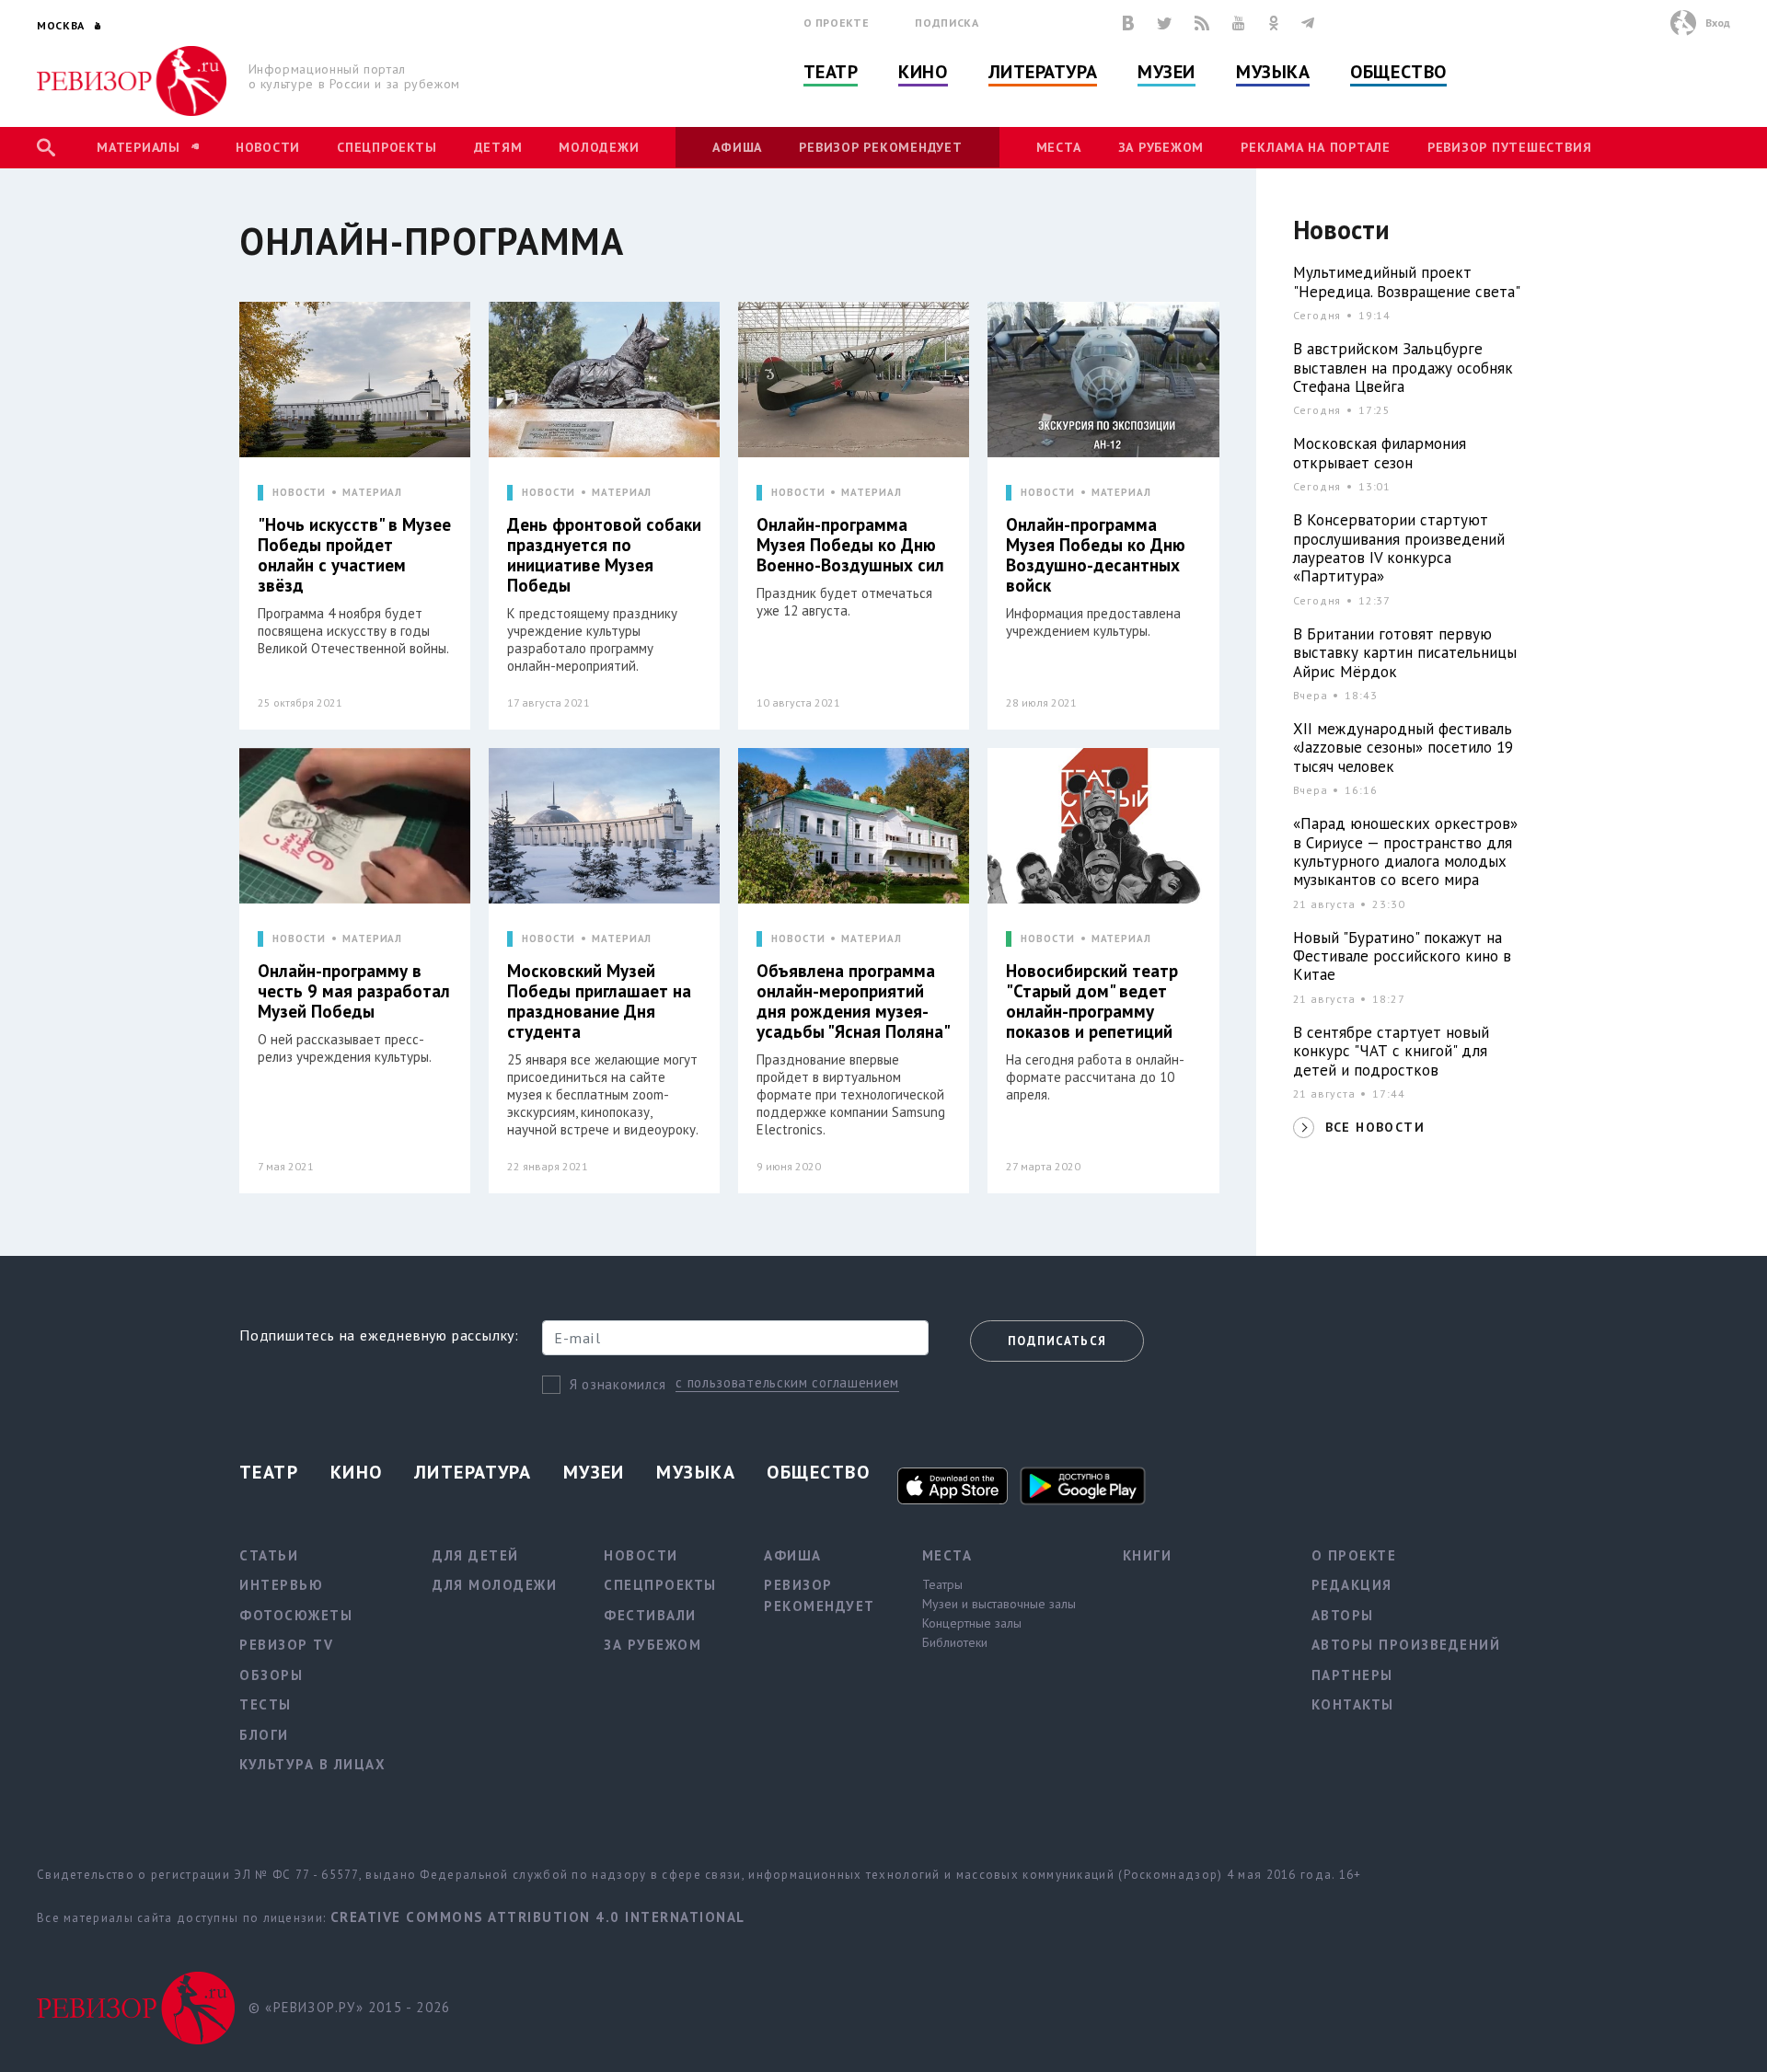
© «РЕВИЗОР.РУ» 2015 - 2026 (349, 2007)
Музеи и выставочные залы (999, 1604)
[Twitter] (1164, 23)
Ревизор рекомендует (880, 147)
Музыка (1273, 72)
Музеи (1166, 72)
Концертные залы (972, 1623)
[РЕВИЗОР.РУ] (132, 81)
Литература (1043, 72)
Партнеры (1352, 1675)
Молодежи (599, 147)
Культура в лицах (312, 1764)
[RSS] (1202, 23)
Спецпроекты (387, 147)
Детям (498, 147)
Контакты (1353, 1704)
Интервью (281, 1585)
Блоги (264, 1735)
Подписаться (1057, 1341)
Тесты (266, 1704)
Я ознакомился (618, 1384)
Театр (831, 72)
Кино (923, 72)
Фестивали (650, 1615)
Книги (1148, 1555)
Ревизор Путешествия (1509, 147)
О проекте (837, 23)
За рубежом (1161, 147)
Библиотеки (955, 1642)
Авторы (1343, 1615)
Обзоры (271, 1675)
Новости (268, 147)
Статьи (269, 1555)
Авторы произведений (1406, 1645)
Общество (1398, 72)
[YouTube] (1239, 23)
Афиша (737, 147)
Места (1059, 147)
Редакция (1352, 1585)
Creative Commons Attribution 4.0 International (538, 1917)
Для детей (476, 1555)
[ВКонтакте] (1128, 23)
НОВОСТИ (299, 493)
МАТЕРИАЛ (372, 493)
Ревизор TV (286, 1645)
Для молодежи (495, 1585)
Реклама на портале (1316, 147)
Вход (1718, 23)
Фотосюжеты (296, 1615)
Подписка (947, 23)
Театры (942, 1584)
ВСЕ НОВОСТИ (1375, 1127)
